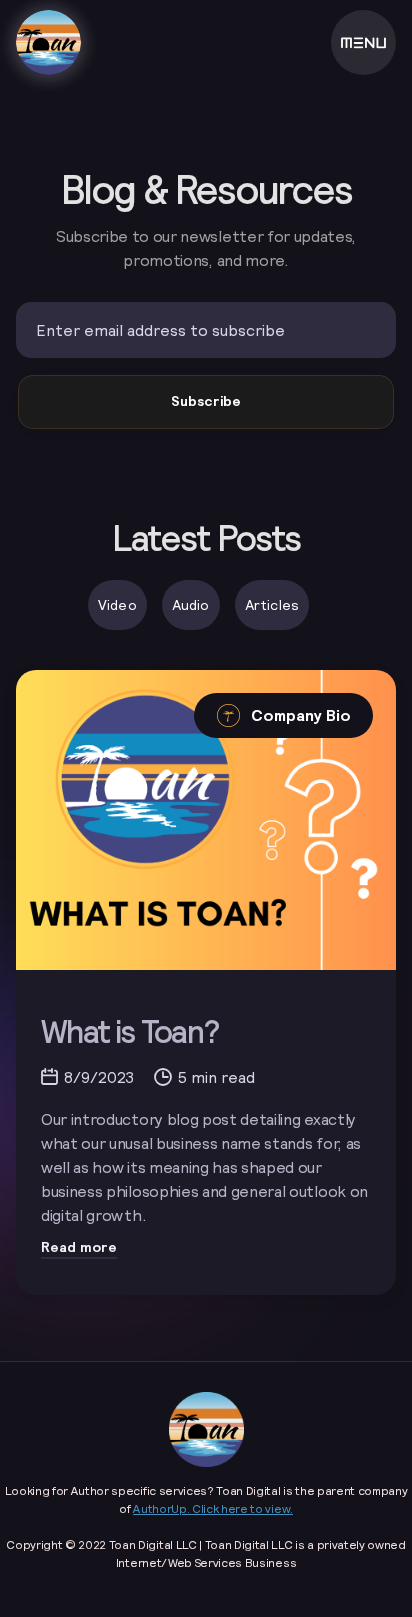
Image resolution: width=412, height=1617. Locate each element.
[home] (48, 42)
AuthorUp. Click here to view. (213, 1508)
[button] (363, 42)
